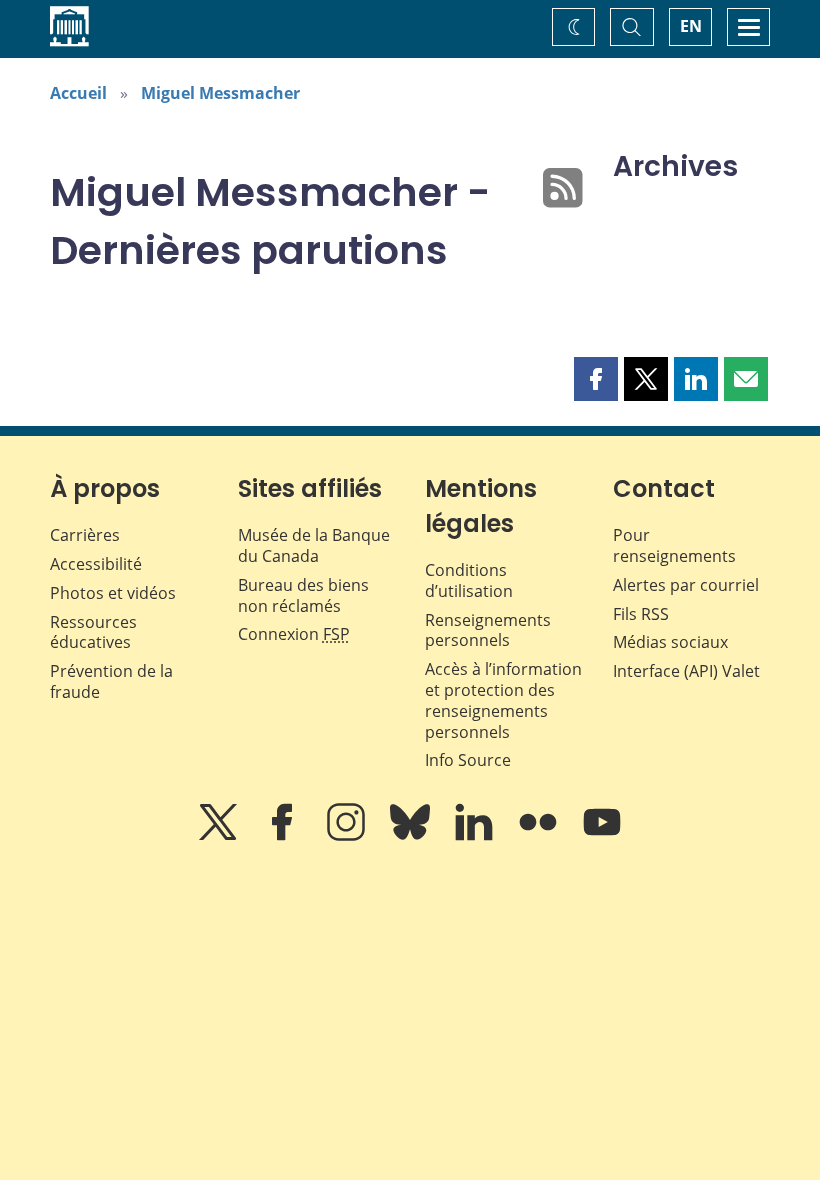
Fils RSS (641, 614)
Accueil (78, 93)
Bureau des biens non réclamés (303, 595)
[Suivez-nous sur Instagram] (348, 836)
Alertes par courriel (686, 585)
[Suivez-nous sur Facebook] (284, 836)
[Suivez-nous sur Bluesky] (412, 836)
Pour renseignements (674, 545)
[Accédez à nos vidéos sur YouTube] (602, 836)
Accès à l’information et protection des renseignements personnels (503, 700)
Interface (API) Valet (686, 671)
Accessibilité (96, 564)
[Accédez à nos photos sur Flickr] (540, 836)
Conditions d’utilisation (469, 580)
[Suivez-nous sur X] (220, 836)
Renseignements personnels (488, 630)
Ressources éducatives (93, 632)
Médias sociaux (670, 642)
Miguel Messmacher (220, 93)
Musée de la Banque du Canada (314, 545)
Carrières (85, 535)
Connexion (294, 634)
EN (691, 26)
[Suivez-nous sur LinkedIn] (476, 836)
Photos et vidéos (113, 593)
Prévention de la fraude (111, 681)
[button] (596, 379)
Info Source (468, 760)
